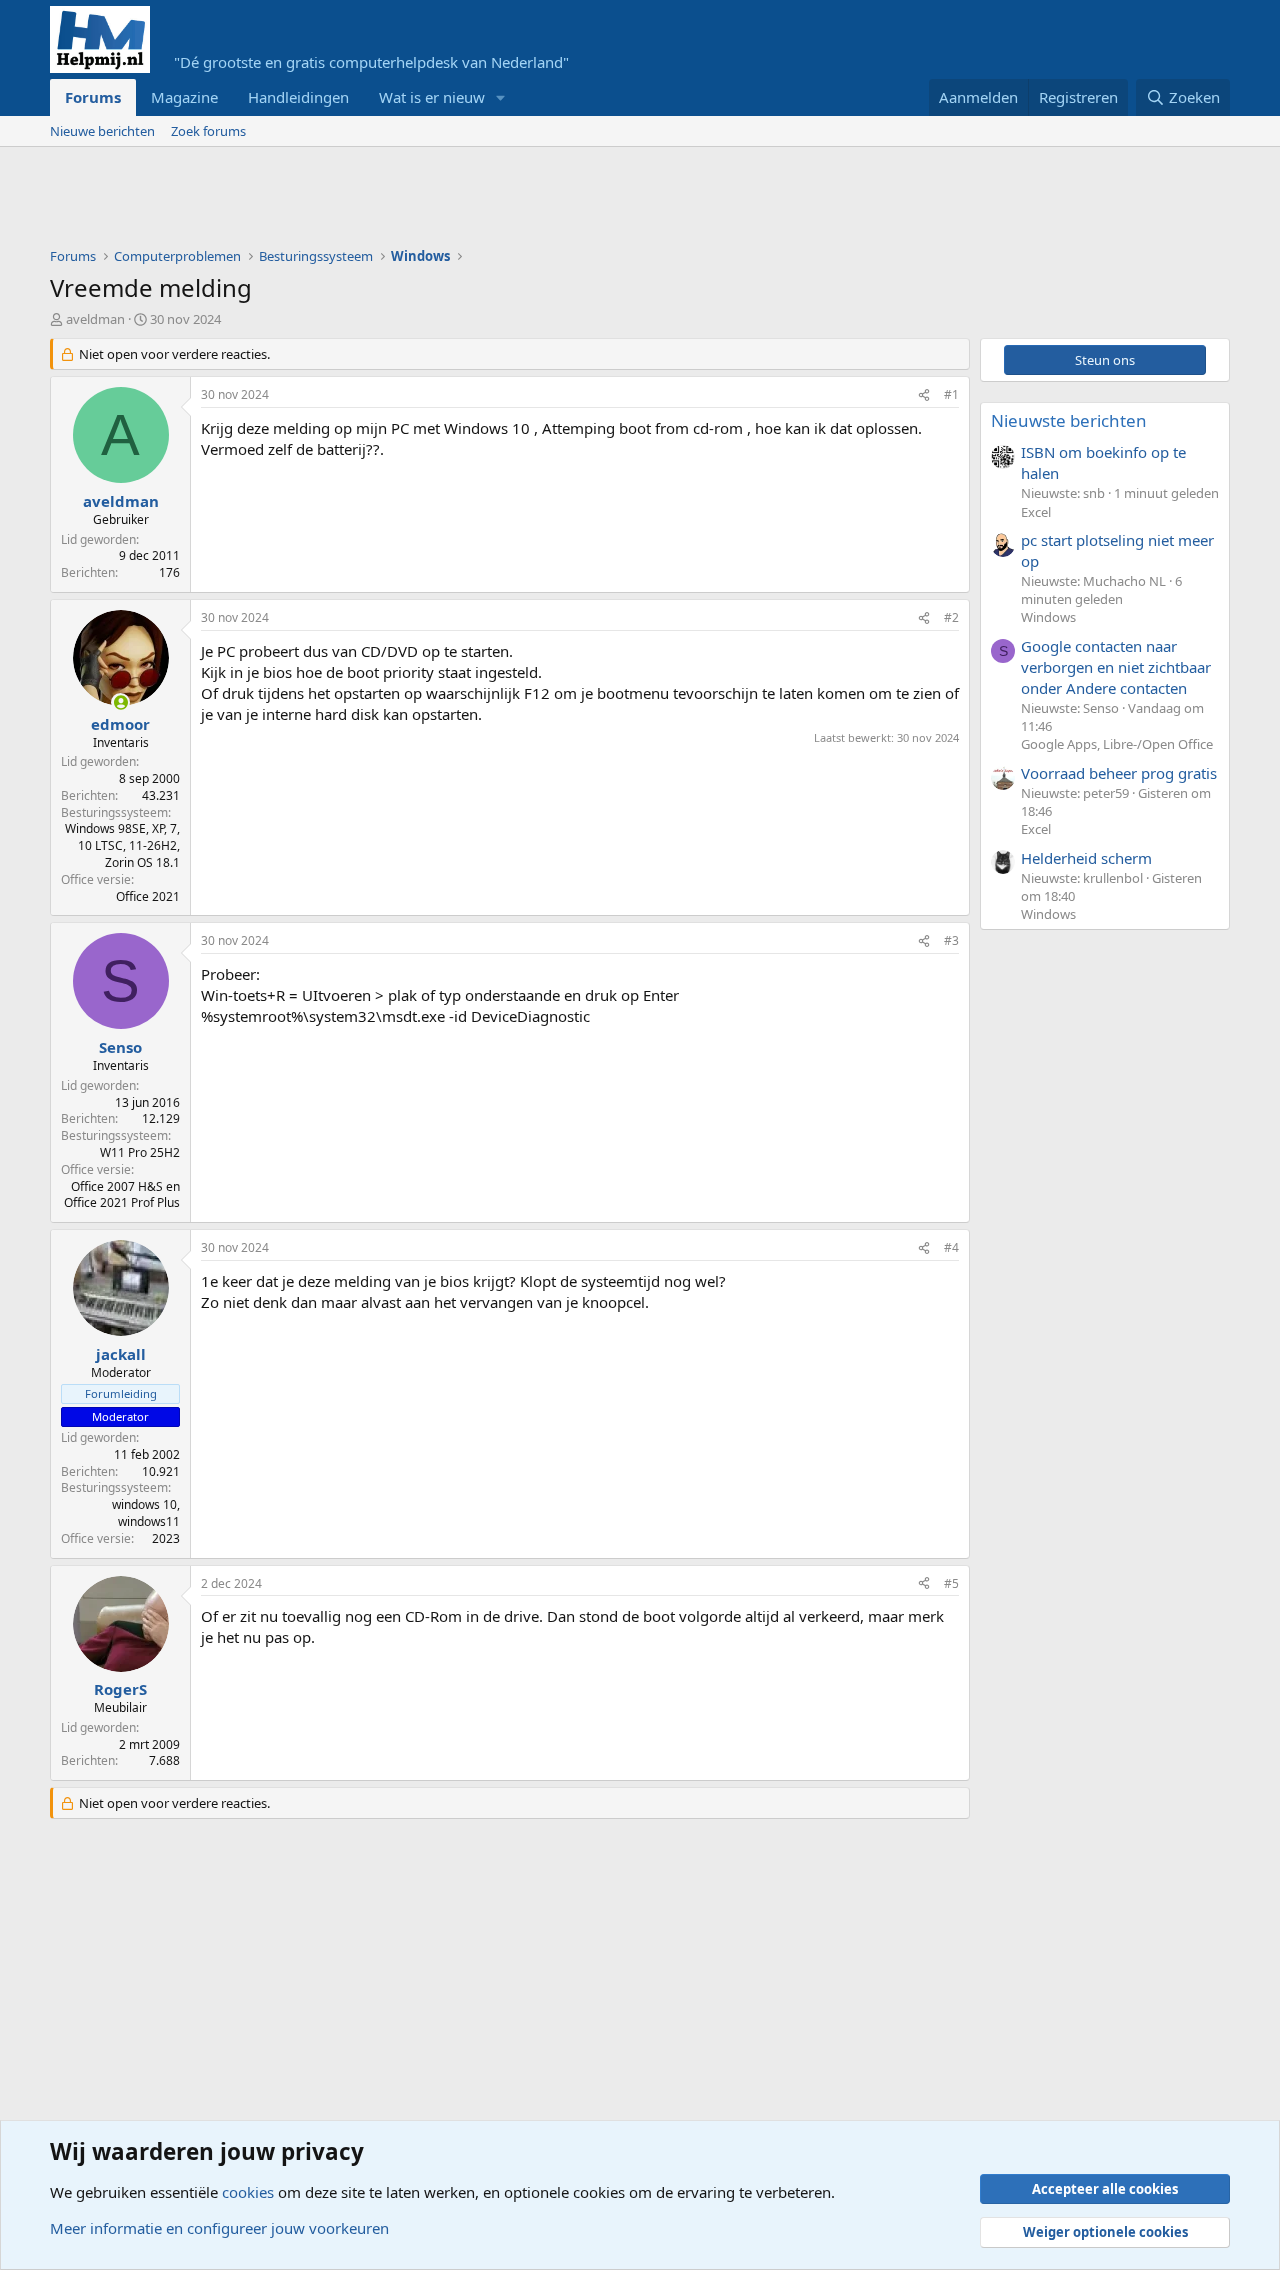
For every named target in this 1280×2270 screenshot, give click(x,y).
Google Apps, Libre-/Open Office (1117, 744)
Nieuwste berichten (1069, 420)
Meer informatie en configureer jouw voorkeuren (219, 2228)
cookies (248, 2192)
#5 (951, 1583)
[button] (501, 97)
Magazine (184, 97)
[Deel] (924, 395)
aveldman (95, 319)
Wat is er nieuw (432, 97)
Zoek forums (208, 131)
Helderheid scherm (1086, 858)
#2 (951, 617)
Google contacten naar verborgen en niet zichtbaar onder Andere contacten (1116, 667)
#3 (951, 940)
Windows (1048, 617)
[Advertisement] (414, 202)
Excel (1036, 512)
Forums (93, 97)
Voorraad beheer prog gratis (1119, 773)
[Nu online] (120, 702)
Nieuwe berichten (102, 131)
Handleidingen (298, 97)
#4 (951, 1247)
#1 (951, 394)
